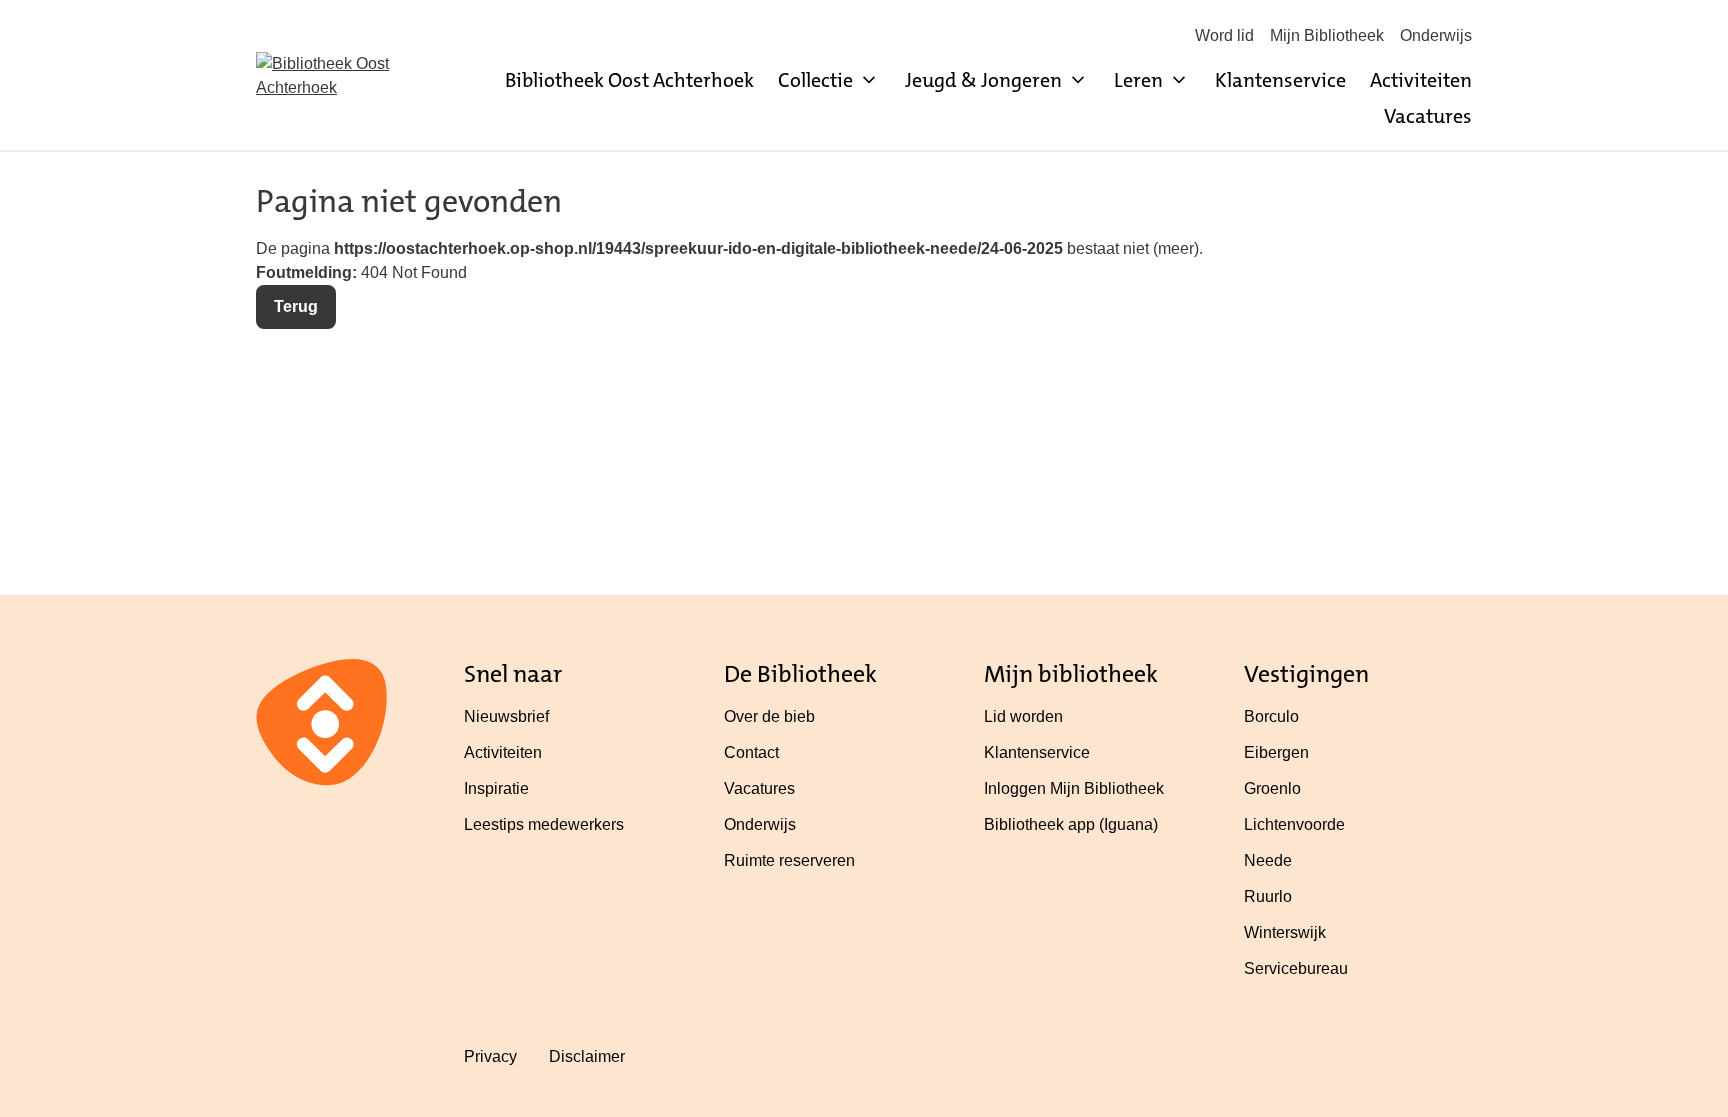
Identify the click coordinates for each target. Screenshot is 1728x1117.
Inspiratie (496, 788)
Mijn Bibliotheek (1327, 35)
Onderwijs (1436, 35)
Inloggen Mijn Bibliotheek (1074, 788)
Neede (1268, 860)
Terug (296, 306)
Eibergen (1276, 752)
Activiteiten (1421, 80)
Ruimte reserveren (789, 860)
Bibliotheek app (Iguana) (1071, 824)
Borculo (1271, 716)
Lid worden (1023, 716)
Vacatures (1428, 116)
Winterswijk (1285, 932)
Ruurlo (1268, 896)
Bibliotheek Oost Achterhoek (629, 80)
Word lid (1224, 35)
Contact (751, 752)
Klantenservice (1280, 80)
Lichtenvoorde (1294, 824)
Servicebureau (1296, 968)
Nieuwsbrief (506, 716)
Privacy (490, 1056)
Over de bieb (769, 716)
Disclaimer (587, 1056)
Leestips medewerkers (544, 824)
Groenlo (1272, 788)
